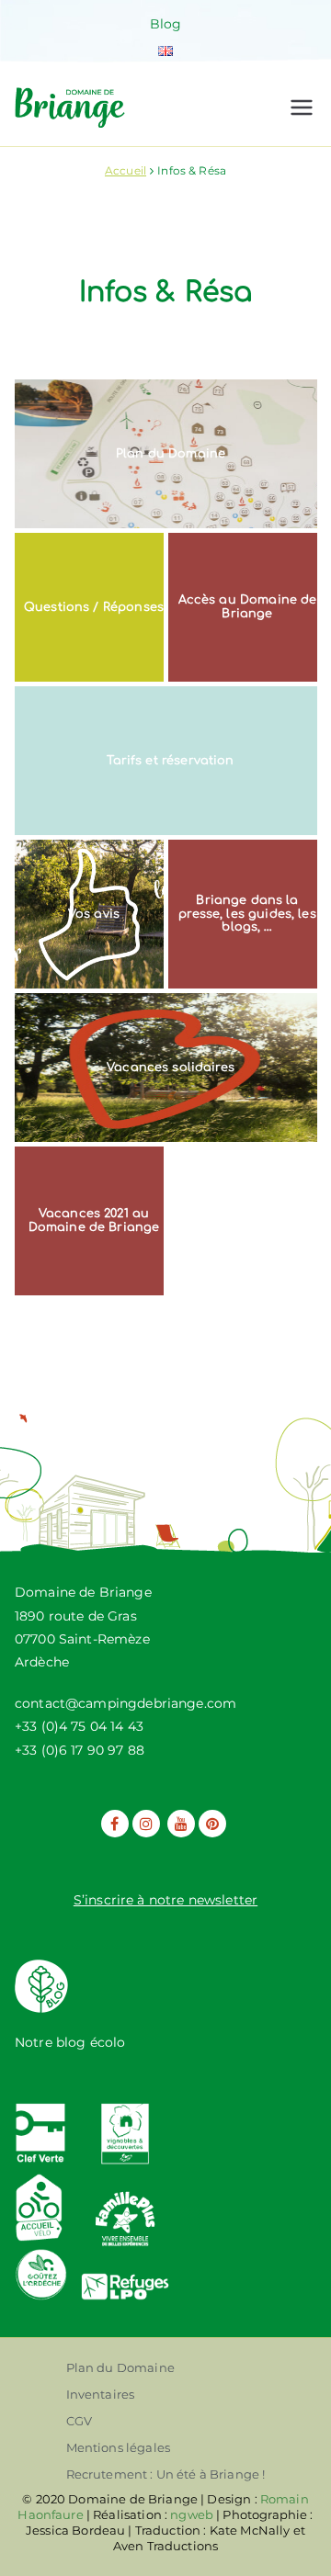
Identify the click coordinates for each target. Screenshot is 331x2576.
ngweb (192, 2514)
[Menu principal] (302, 107)
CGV (79, 2421)
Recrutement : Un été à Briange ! (166, 2474)
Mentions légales (118, 2447)
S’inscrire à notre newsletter (165, 1900)
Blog (166, 24)
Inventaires (101, 2394)
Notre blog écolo (70, 2042)
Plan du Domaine (120, 2367)
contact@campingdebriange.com (126, 1703)
